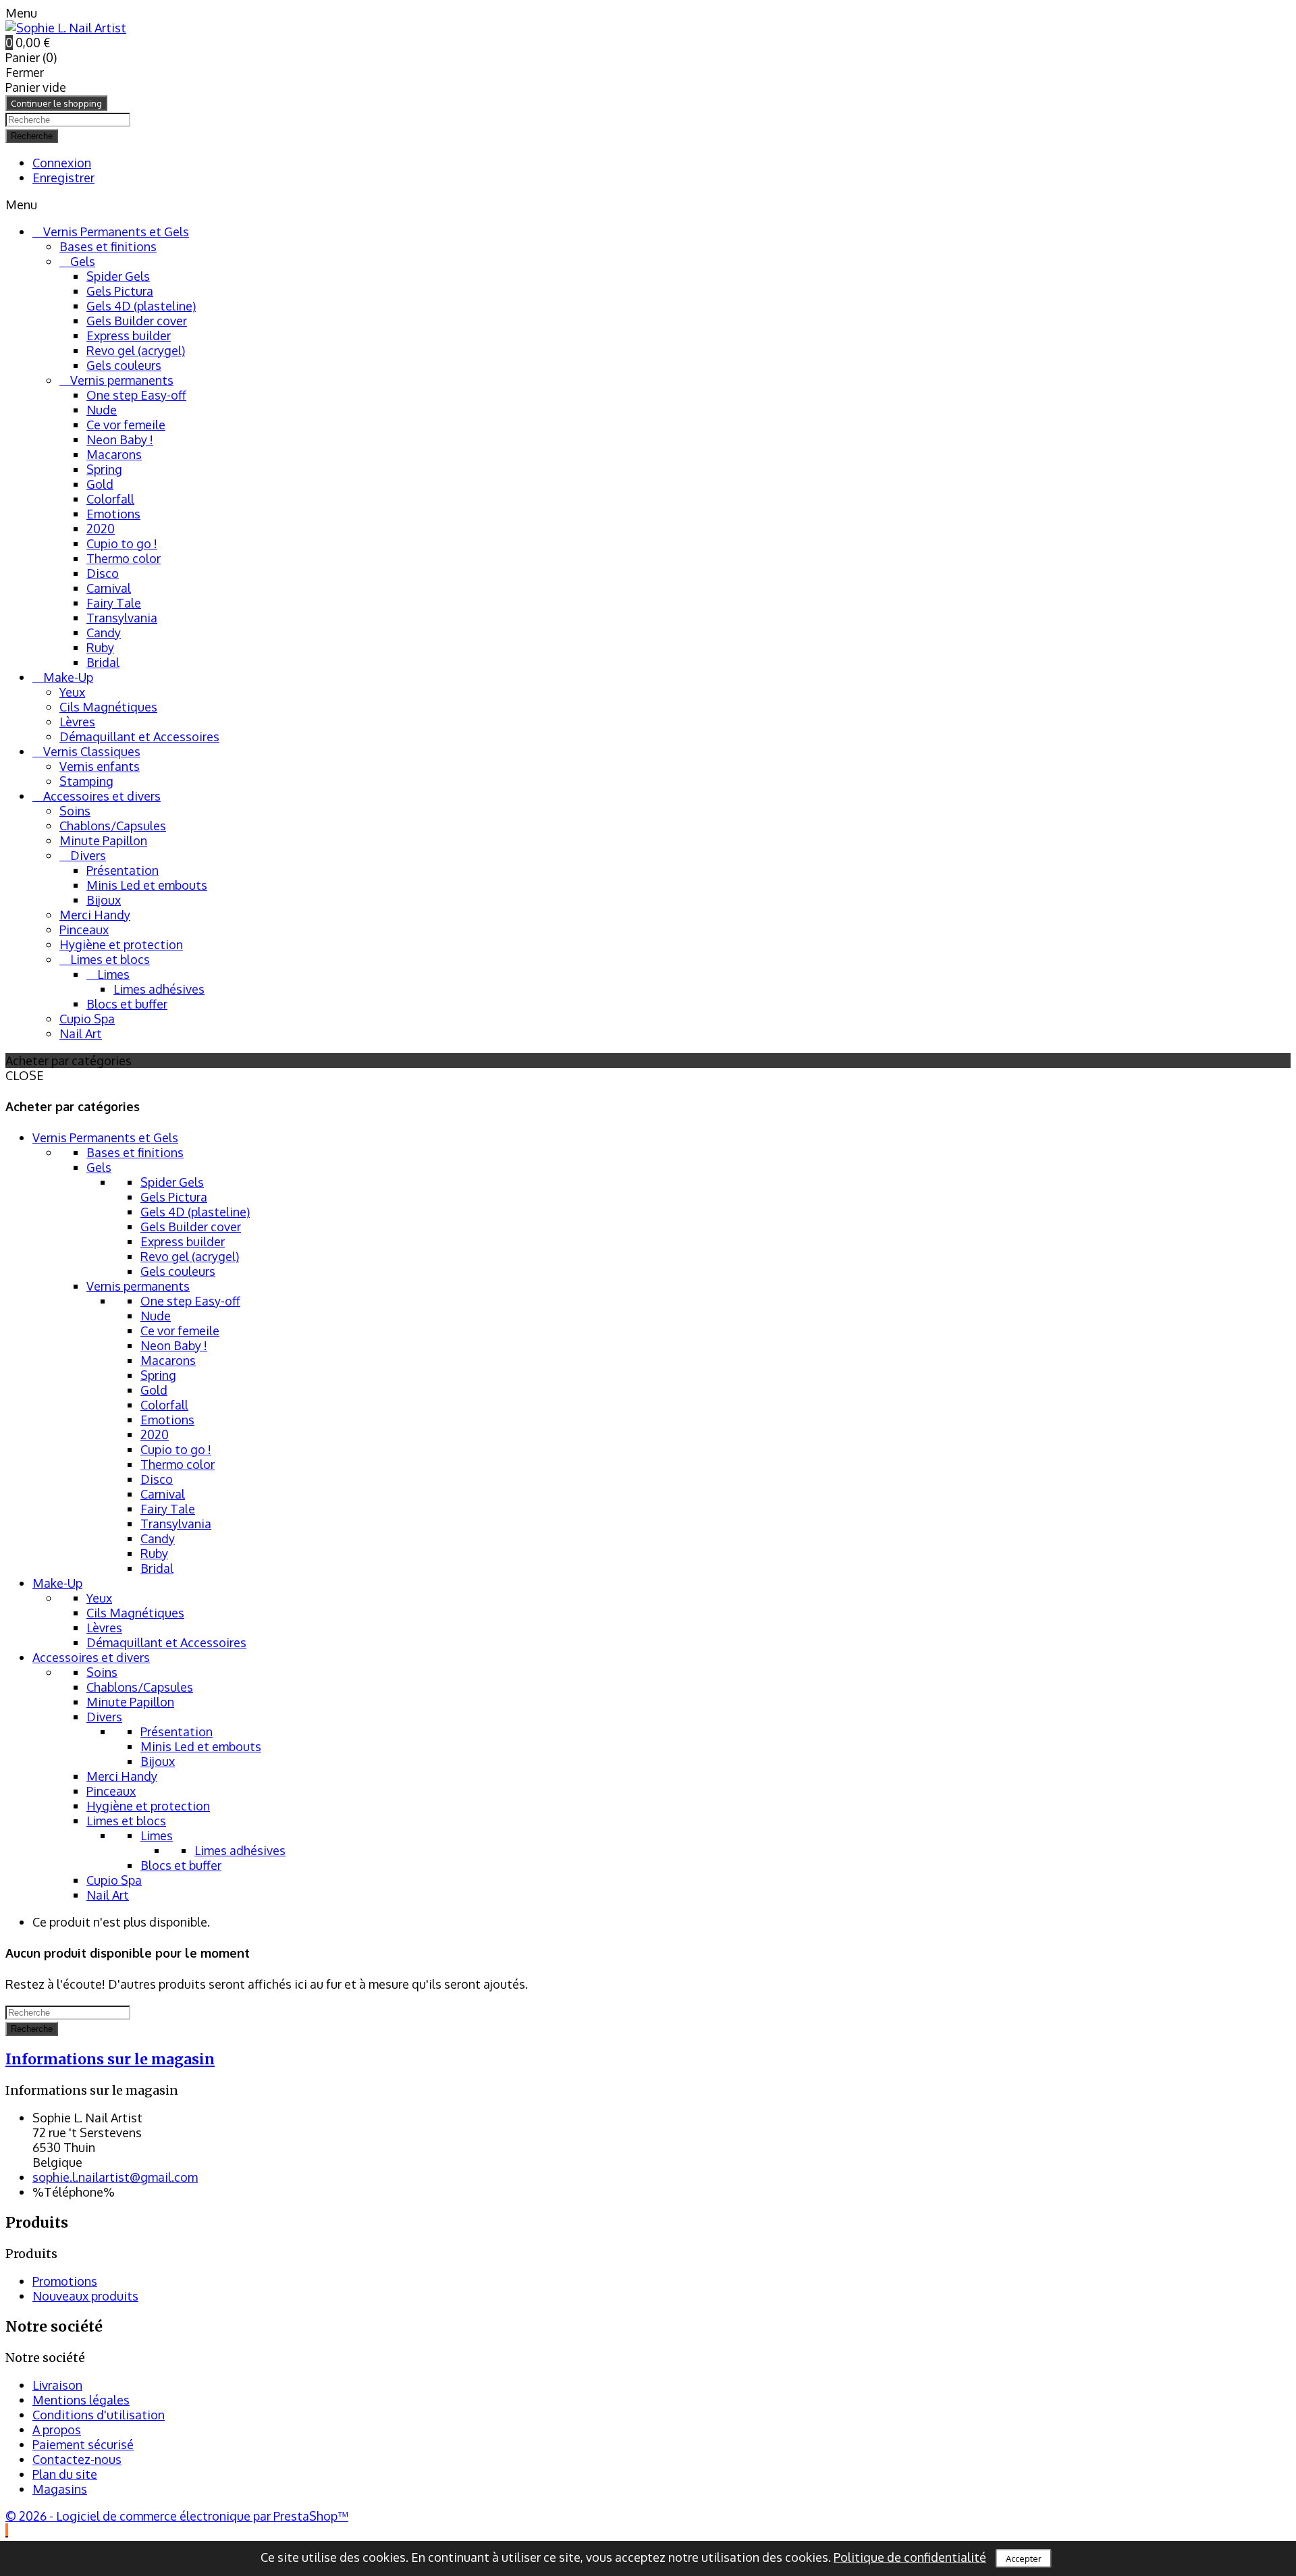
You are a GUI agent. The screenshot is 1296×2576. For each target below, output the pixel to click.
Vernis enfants (100, 766)
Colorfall (110, 499)
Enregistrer (63, 178)
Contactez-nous (77, 2459)
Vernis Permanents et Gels (116, 232)
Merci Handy (95, 915)
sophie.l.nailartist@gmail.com (115, 2177)
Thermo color (124, 558)
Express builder (129, 336)
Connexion (62, 163)
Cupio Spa (87, 1019)
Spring (104, 469)
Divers (88, 855)
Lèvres (77, 722)
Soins (75, 811)
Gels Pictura (120, 291)
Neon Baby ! (120, 439)
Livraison (57, 2385)
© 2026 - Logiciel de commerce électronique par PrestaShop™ (177, 2516)
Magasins (60, 2489)
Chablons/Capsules (113, 826)
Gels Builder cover (137, 321)
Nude (102, 410)
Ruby (100, 647)
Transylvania (122, 618)
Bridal (103, 662)
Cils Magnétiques (108, 707)
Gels (83, 261)
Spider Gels (118, 276)
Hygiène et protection (121, 944)
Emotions (113, 514)
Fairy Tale (114, 603)
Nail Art (81, 1034)
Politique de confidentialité (910, 2557)
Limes (113, 974)
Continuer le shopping (56, 103)
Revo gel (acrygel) (136, 350)
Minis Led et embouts (147, 885)
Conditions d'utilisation (99, 2415)
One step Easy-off (136, 395)
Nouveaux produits (85, 2296)
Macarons (114, 454)
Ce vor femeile (126, 425)
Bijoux (104, 900)
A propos (57, 2430)
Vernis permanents (122, 380)
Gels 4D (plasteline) (141, 306)
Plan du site (65, 2474)
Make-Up (68, 677)
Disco (103, 573)
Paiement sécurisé (83, 2444)
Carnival (109, 588)
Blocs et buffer (127, 1004)
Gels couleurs (124, 365)
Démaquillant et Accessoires (139, 736)
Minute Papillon (103, 840)
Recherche (32, 136)
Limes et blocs (110, 959)
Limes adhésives (159, 989)
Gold (100, 484)
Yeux (72, 692)
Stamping (86, 781)
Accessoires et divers (102, 796)
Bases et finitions (108, 246)
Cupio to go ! (122, 543)
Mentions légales (81, 2400)
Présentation (123, 870)
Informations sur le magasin (110, 2059)
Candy (104, 633)
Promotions (65, 2281)
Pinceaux (84, 930)
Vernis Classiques (92, 751)
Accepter (1024, 2558)
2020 (101, 529)
